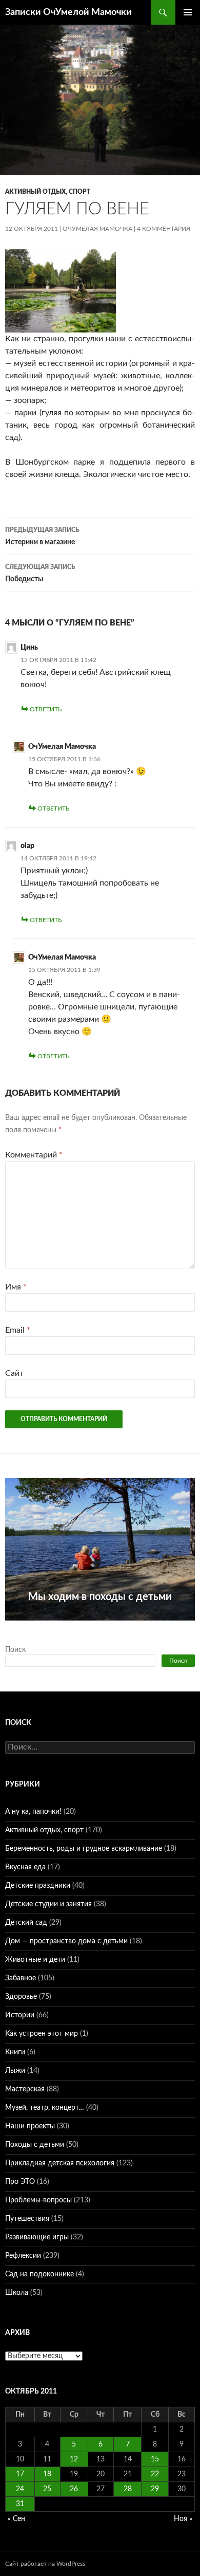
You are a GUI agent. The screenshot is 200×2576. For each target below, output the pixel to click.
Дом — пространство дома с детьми (66, 1941)
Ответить (46, 709)
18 (47, 2474)
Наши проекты (30, 2126)
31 (20, 2504)
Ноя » (183, 2519)
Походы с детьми (35, 2145)
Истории (20, 2015)
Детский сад (26, 1923)
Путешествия (27, 2219)
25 (47, 2489)
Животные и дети (35, 1960)
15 (155, 2459)
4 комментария (164, 229)
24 (20, 2489)
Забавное (21, 1978)
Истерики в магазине (42, 536)
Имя (16, 1287)
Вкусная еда (25, 1867)
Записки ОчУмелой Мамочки (68, 12)
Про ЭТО (20, 2182)
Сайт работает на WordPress (45, 2564)
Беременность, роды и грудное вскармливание (84, 1849)
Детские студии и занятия (48, 1904)
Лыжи (15, 2071)
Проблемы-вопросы (38, 2200)
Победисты (40, 573)
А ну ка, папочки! (33, 1812)
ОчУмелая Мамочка (97, 229)
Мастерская (25, 2089)
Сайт (14, 1373)
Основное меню (188, 12)
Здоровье (21, 1997)
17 (20, 2474)
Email (18, 1330)
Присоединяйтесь (111, 1626)
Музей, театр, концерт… (45, 2108)
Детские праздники (38, 1886)
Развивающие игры (37, 2237)
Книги (15, 2052)
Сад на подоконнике (39, 2274)
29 (155, 2489)
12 (74, 2459)
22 (155, 2474)
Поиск (15, 1650)
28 (128, 2489)
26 (74, 2489)
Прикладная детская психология (60, 2163)
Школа (17, 2293)
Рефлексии (23, 2256)
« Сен (16, 2519)
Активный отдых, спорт (48, 192)
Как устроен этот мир (42, 2034)
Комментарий (34, 1155)
